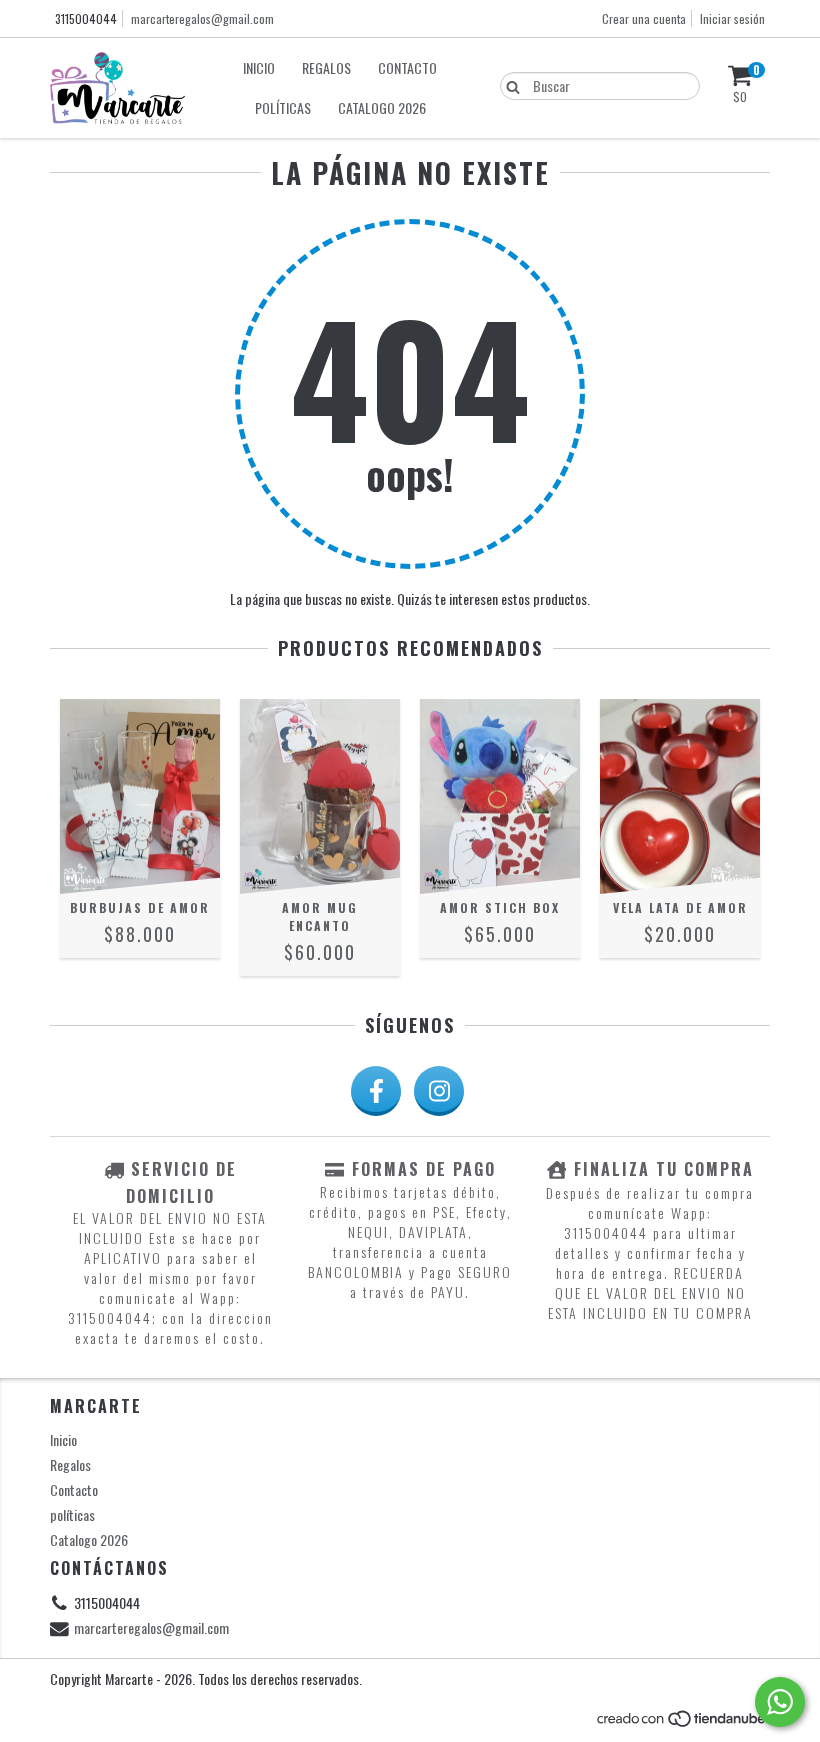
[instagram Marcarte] (439, 1091)
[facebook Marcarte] (376, 1091)
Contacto (407, 67)
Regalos (326, 67)
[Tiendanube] (682, 1723)
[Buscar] (508, 85)
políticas (283, 107)
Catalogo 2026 (382, 107)
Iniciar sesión (732, 18)
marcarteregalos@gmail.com (202, 18)
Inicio (259, 67)
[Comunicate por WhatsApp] (780, 1702)
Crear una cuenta (644, 18)
